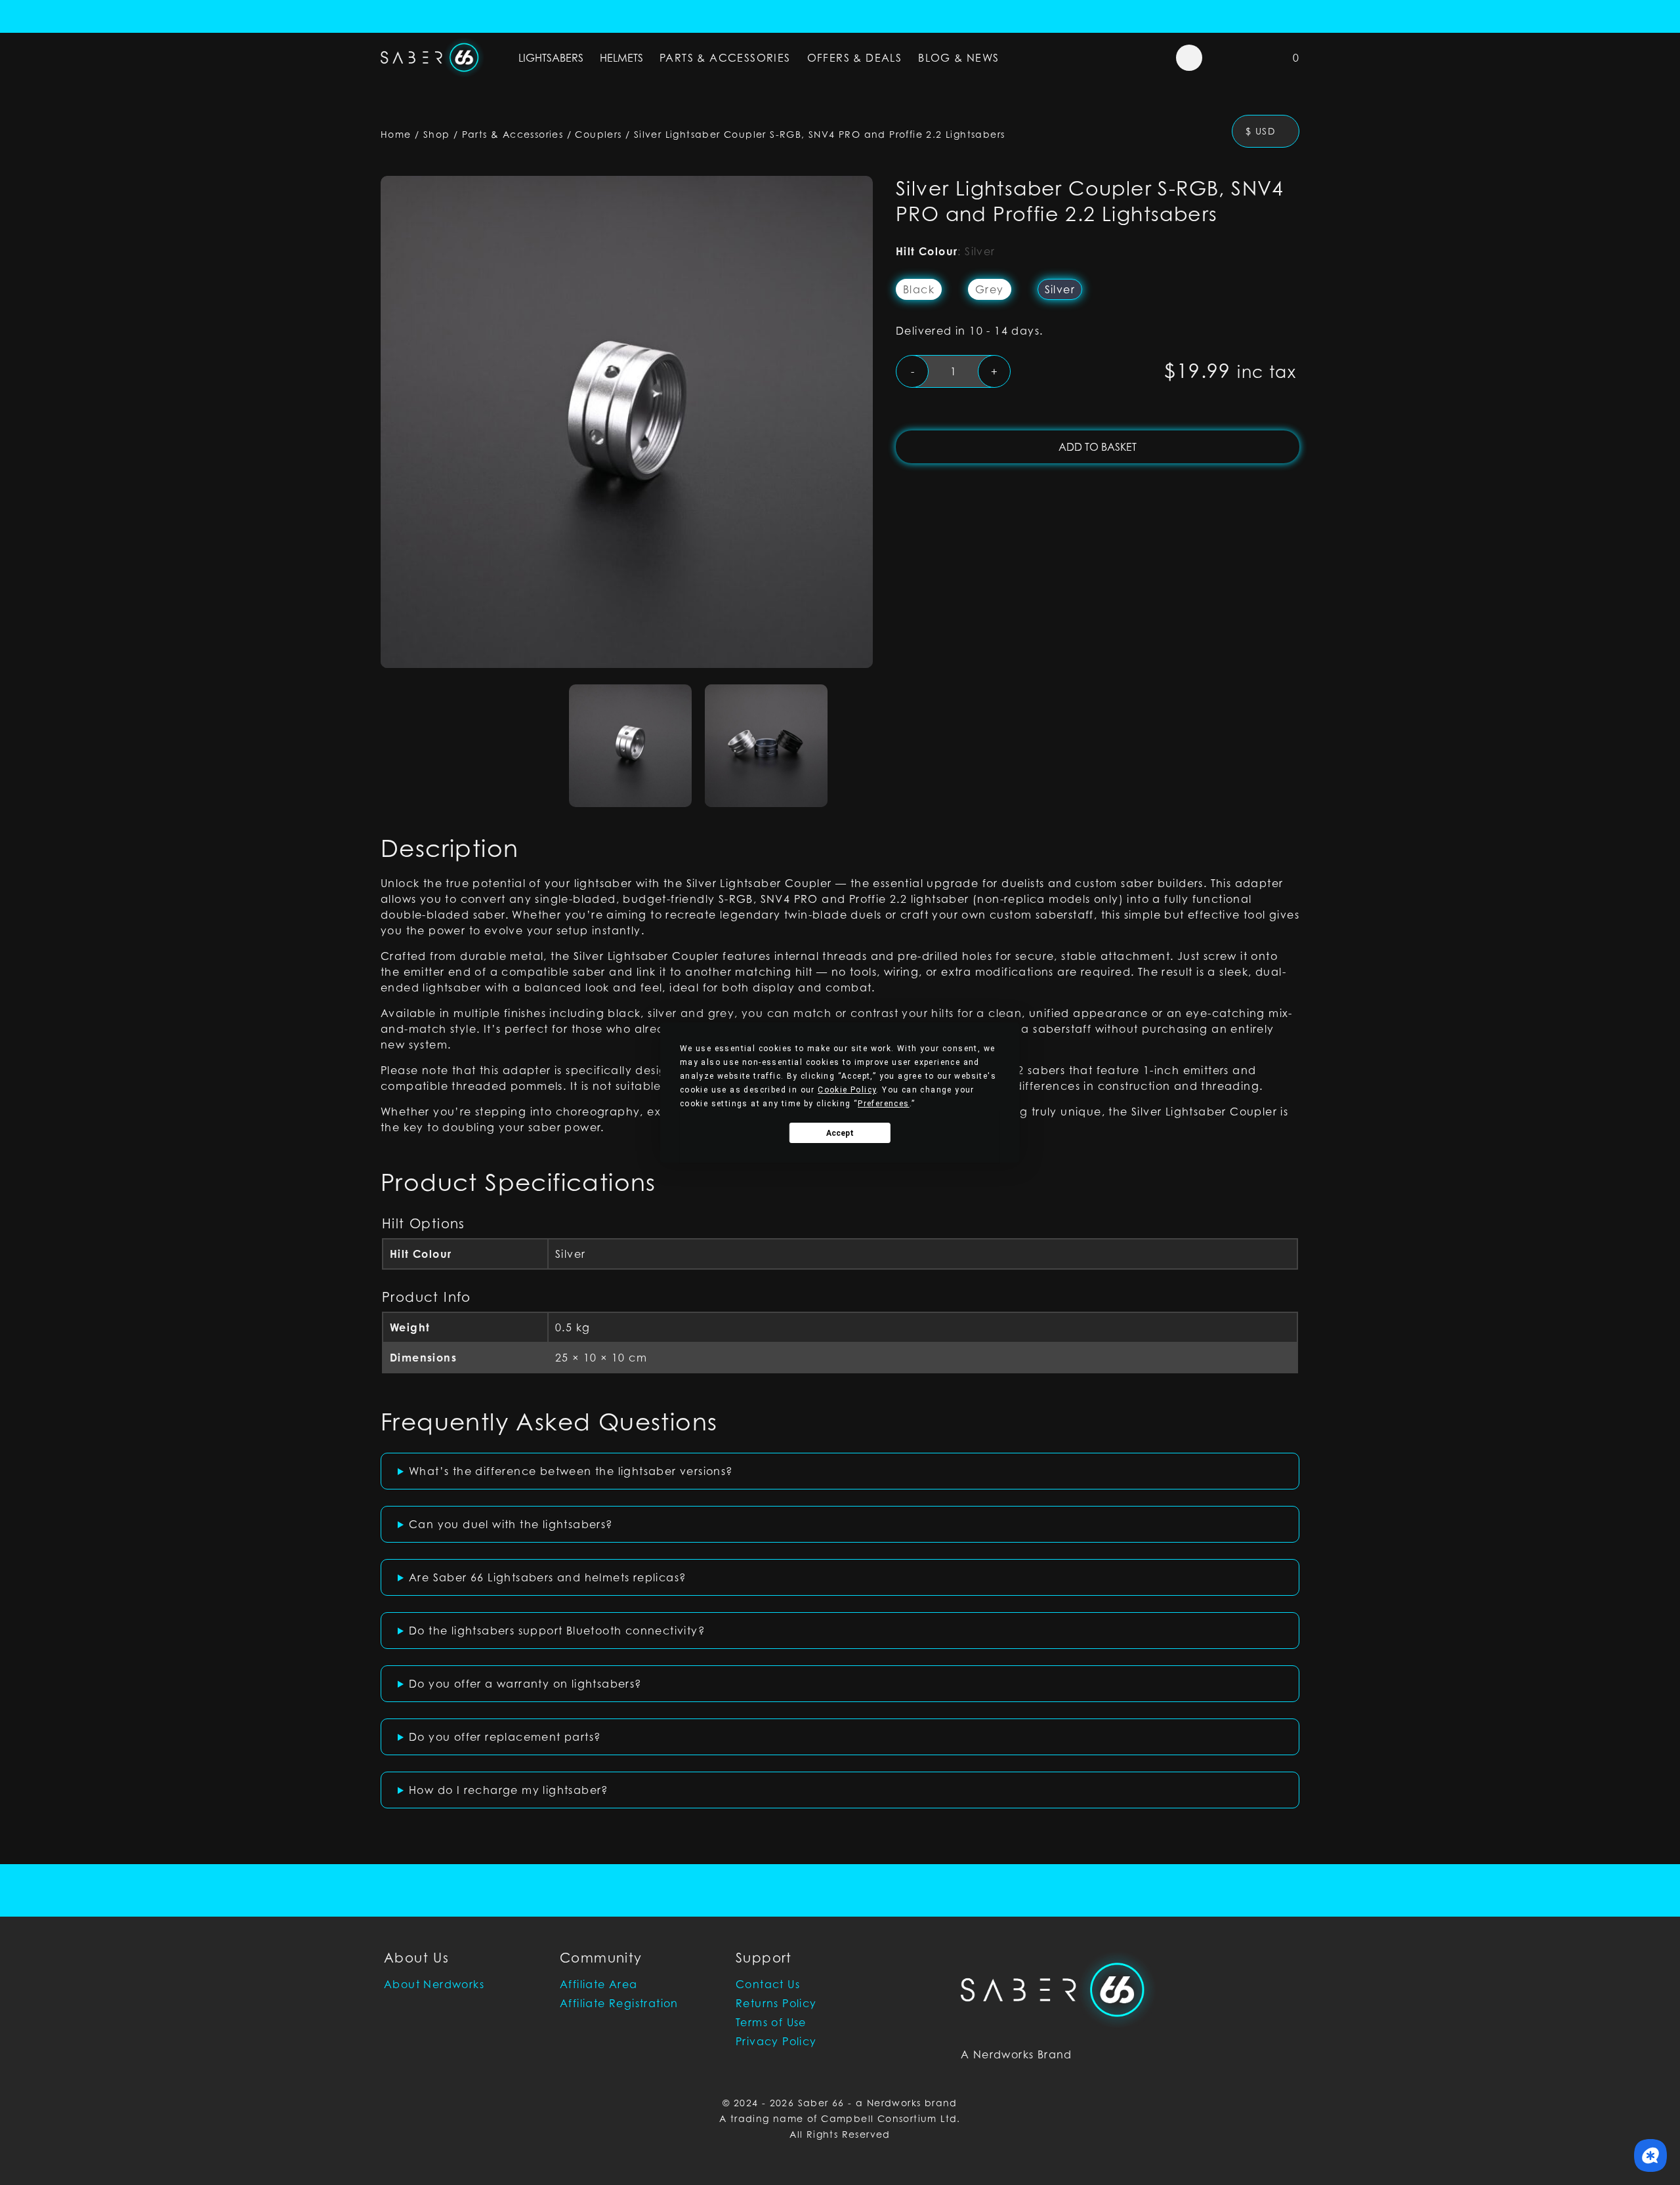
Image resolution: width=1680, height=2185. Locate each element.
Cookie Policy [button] (847, 1090)
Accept (840, 1133)
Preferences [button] (883, 1104)
